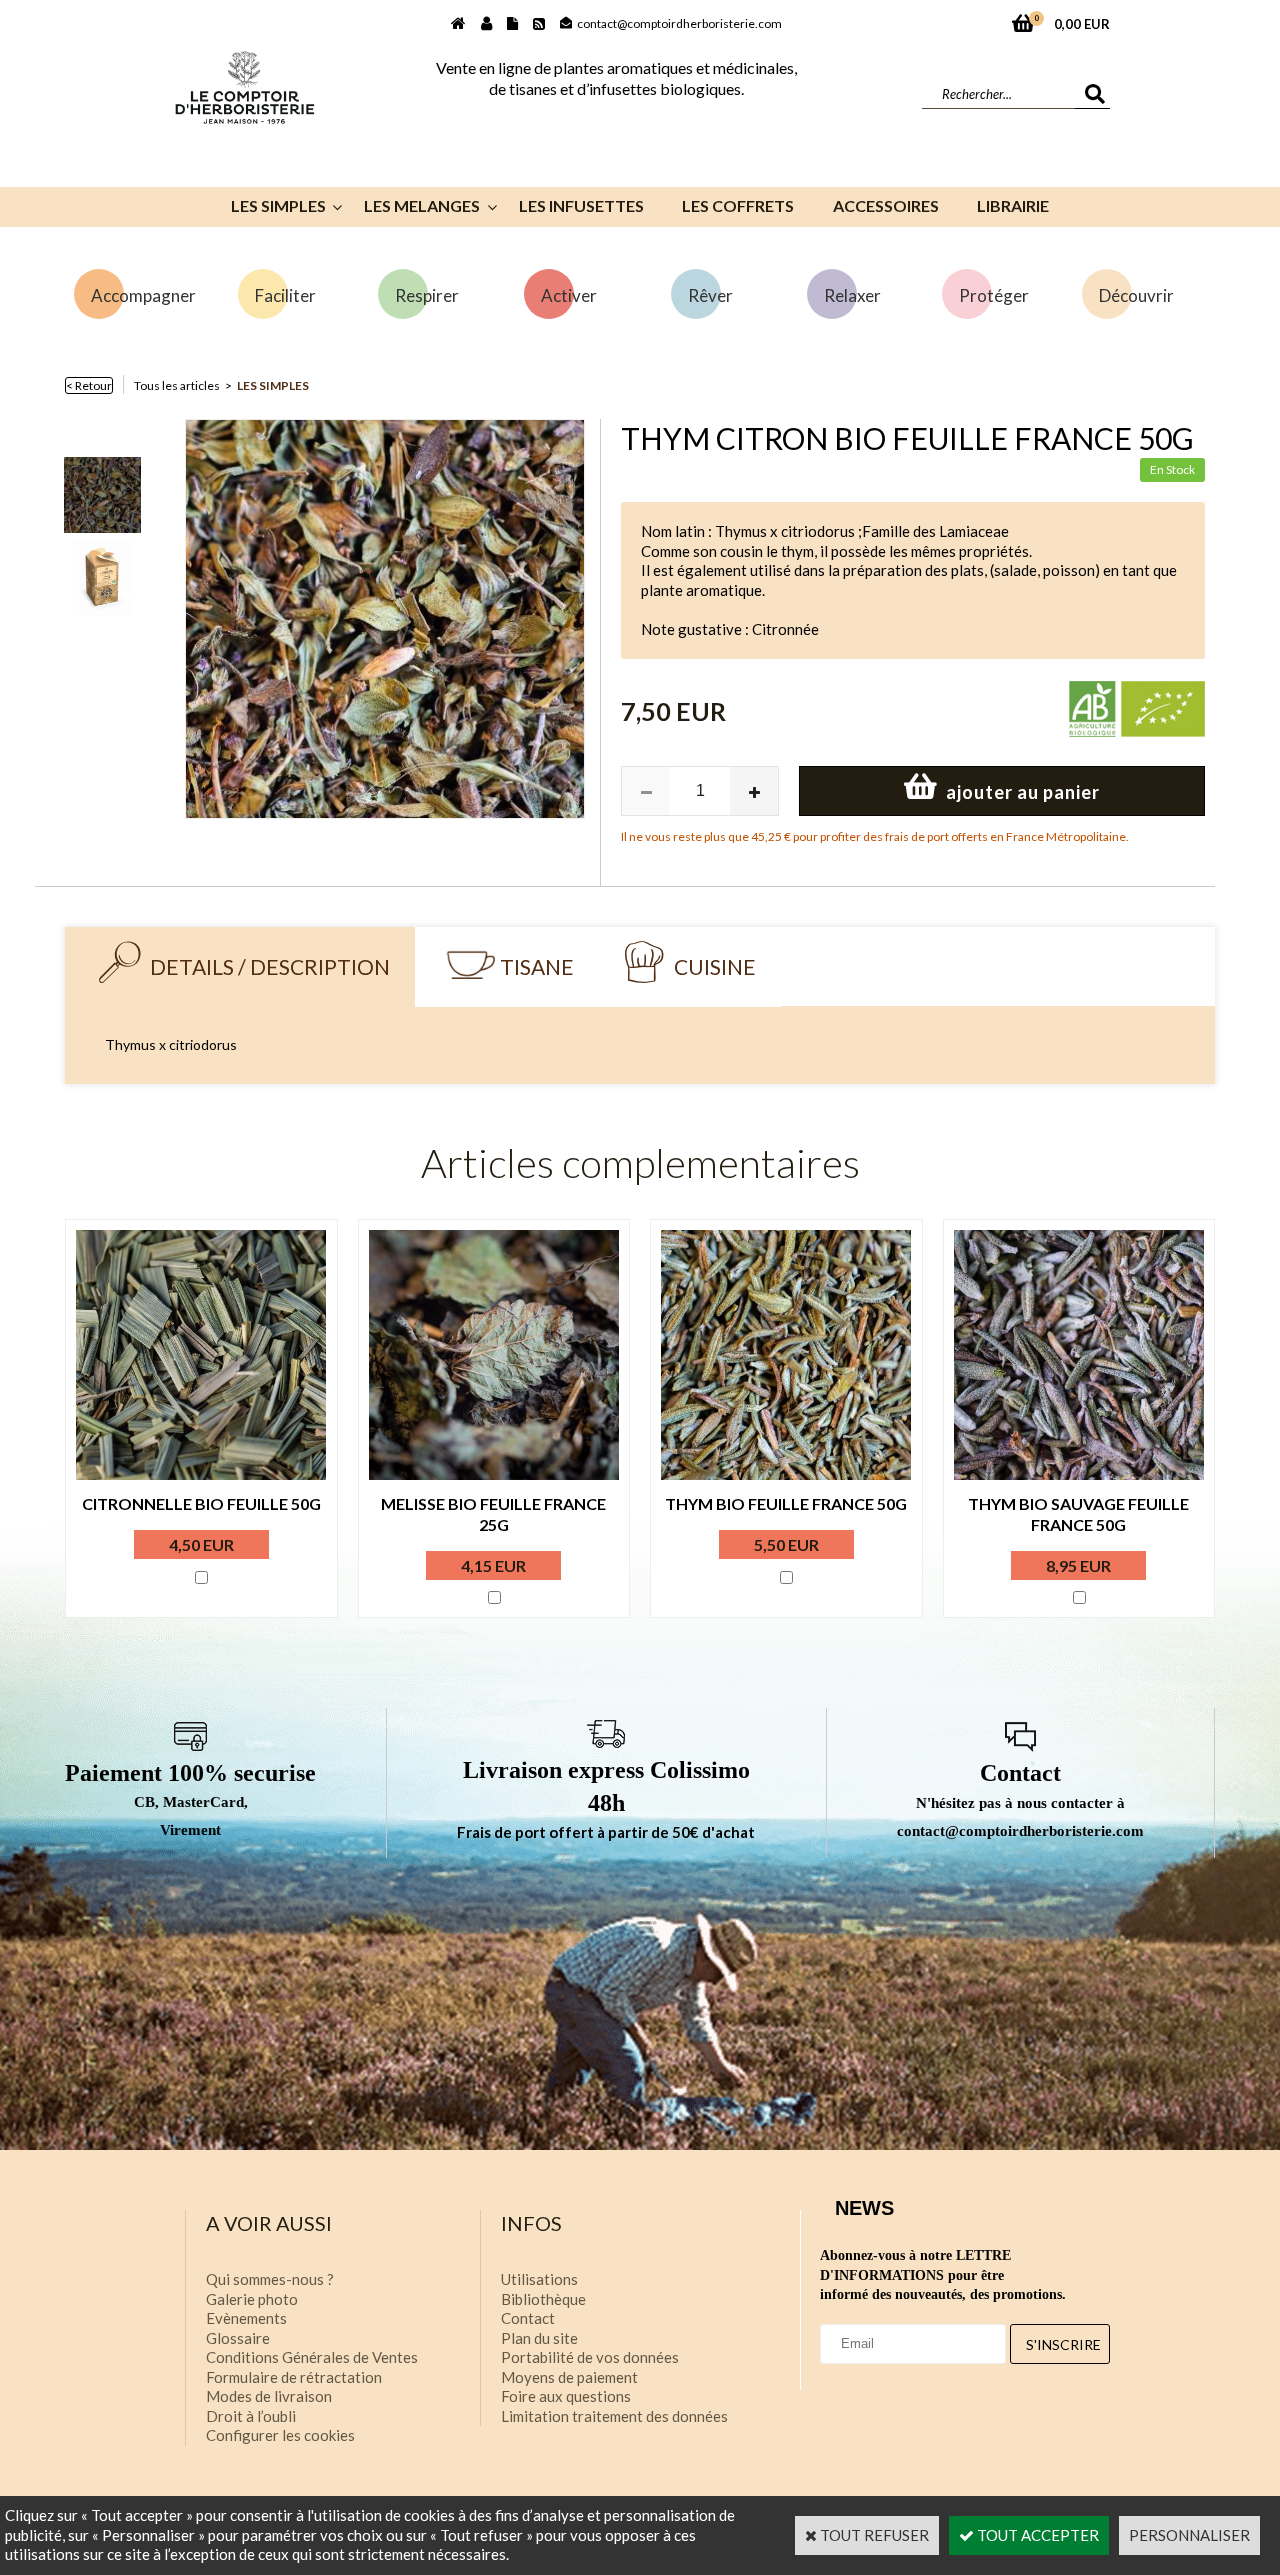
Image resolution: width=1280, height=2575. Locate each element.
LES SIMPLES (278, 205)
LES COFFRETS (738, 205)
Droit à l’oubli (251, 2416)
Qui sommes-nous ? (270, 2279)
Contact (528, 2318)
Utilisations (539, 2279)
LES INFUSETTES (581, 205)
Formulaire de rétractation (294, 2377)
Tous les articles (177, 385)
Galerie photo (252, 2299)
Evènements (246, 2318)
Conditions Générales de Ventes (312, 2357)
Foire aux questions (566, 2396)
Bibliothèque (543, 2299)
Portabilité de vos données (590, 2357)
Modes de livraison (269, 2396)
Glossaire (238, 2338)
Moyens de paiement (569, 2377)
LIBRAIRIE (1013, 205)
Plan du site (539, 2338)
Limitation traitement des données (614, 2416)
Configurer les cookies (280, 2435)
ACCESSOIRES (886, 205)
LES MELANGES (422, 205)
